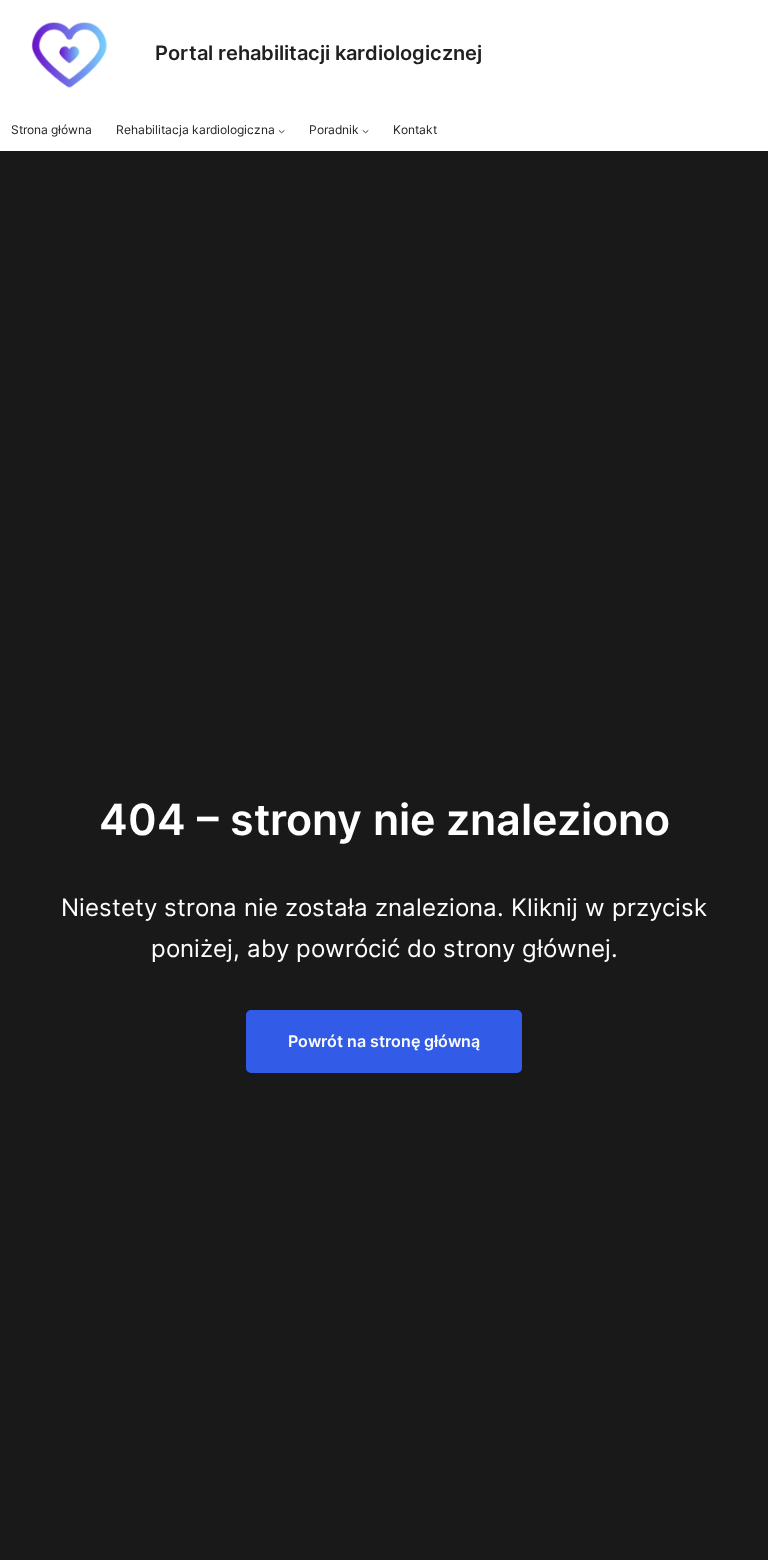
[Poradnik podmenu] (365, 130)
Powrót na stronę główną (384, 1041)
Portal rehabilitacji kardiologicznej (318, 53)
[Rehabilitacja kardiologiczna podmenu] (281, 130)
